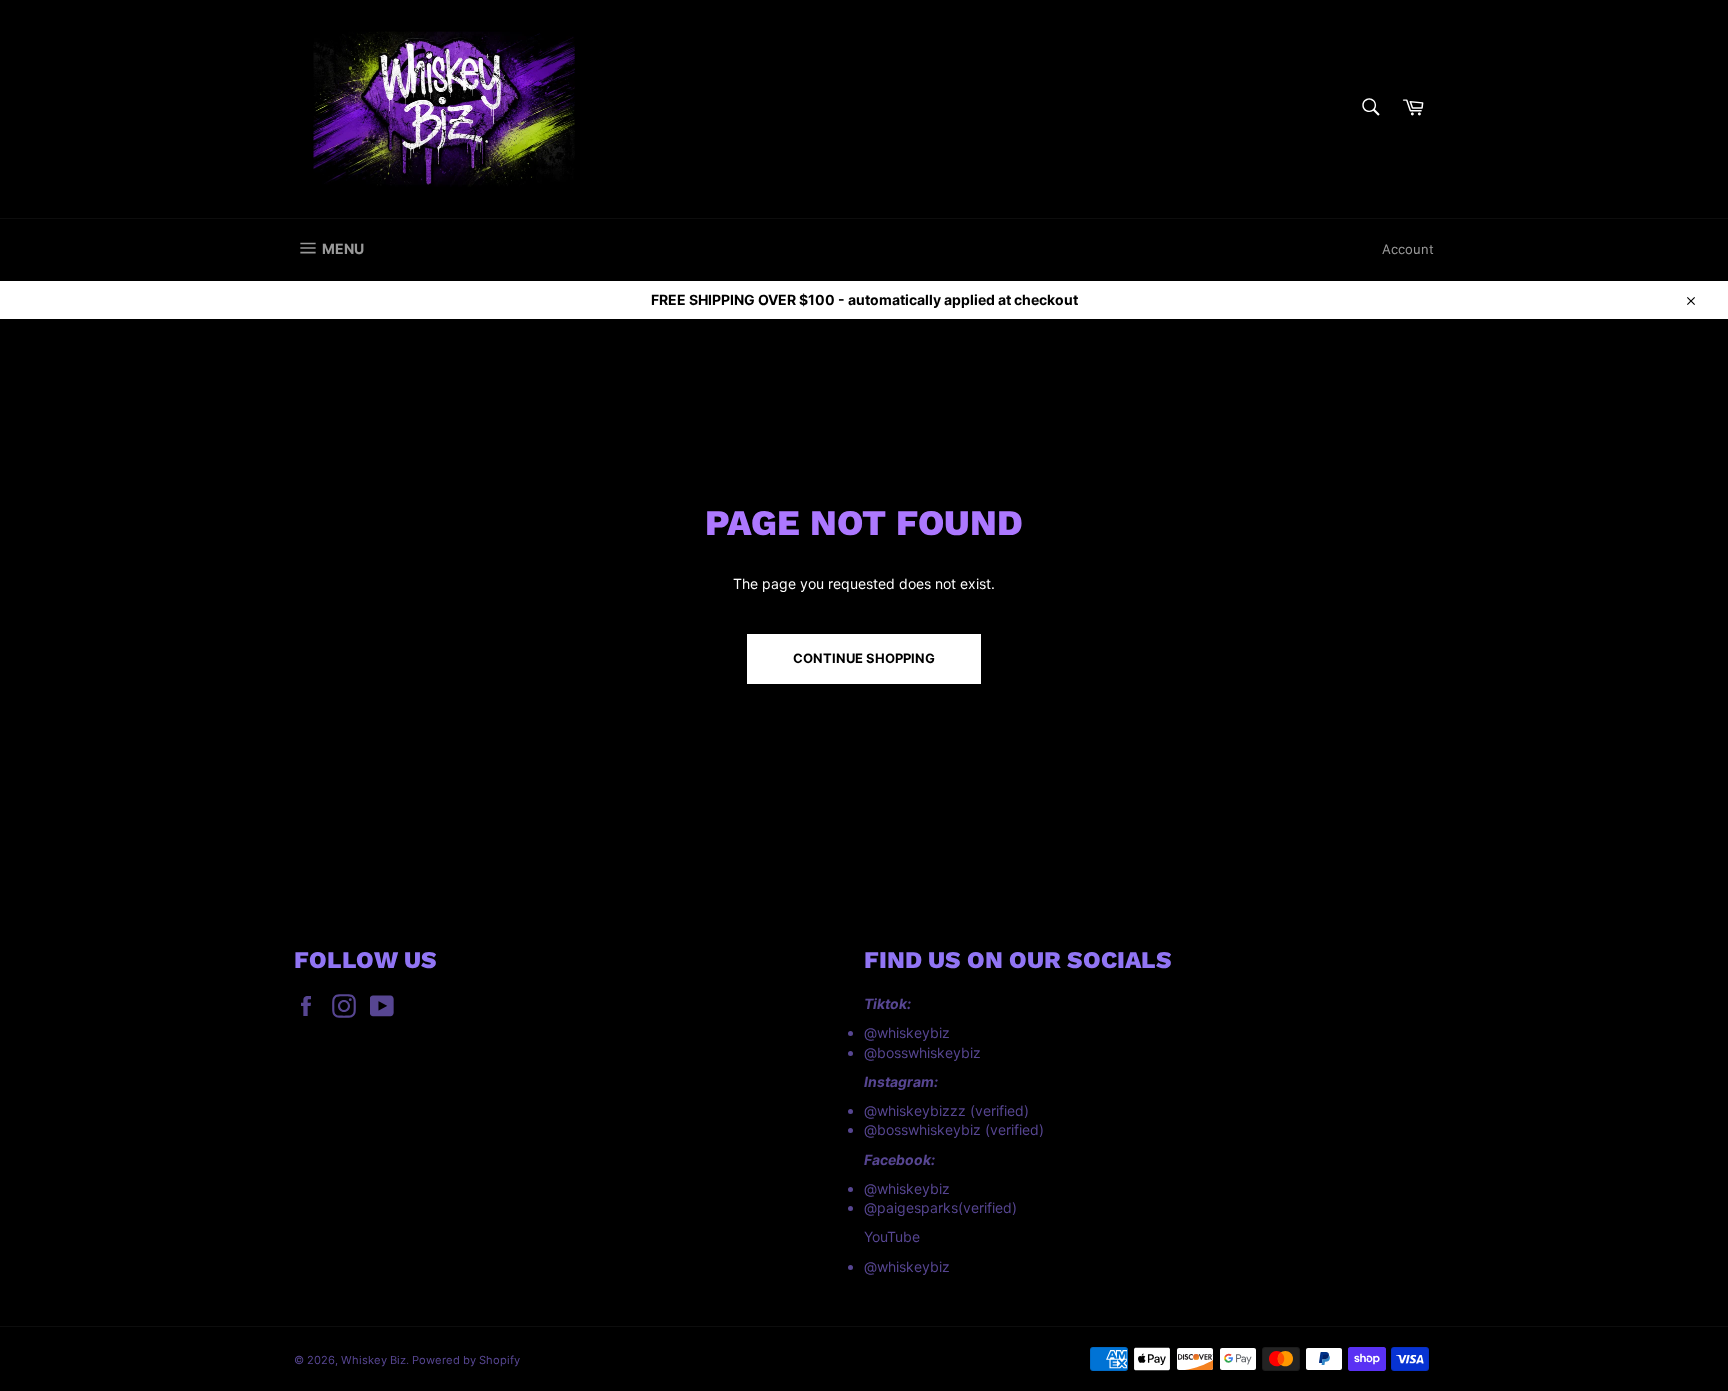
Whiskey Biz (373, 1360)
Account (1408, 249)
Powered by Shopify (466, 1360)
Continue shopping (864, 658)
